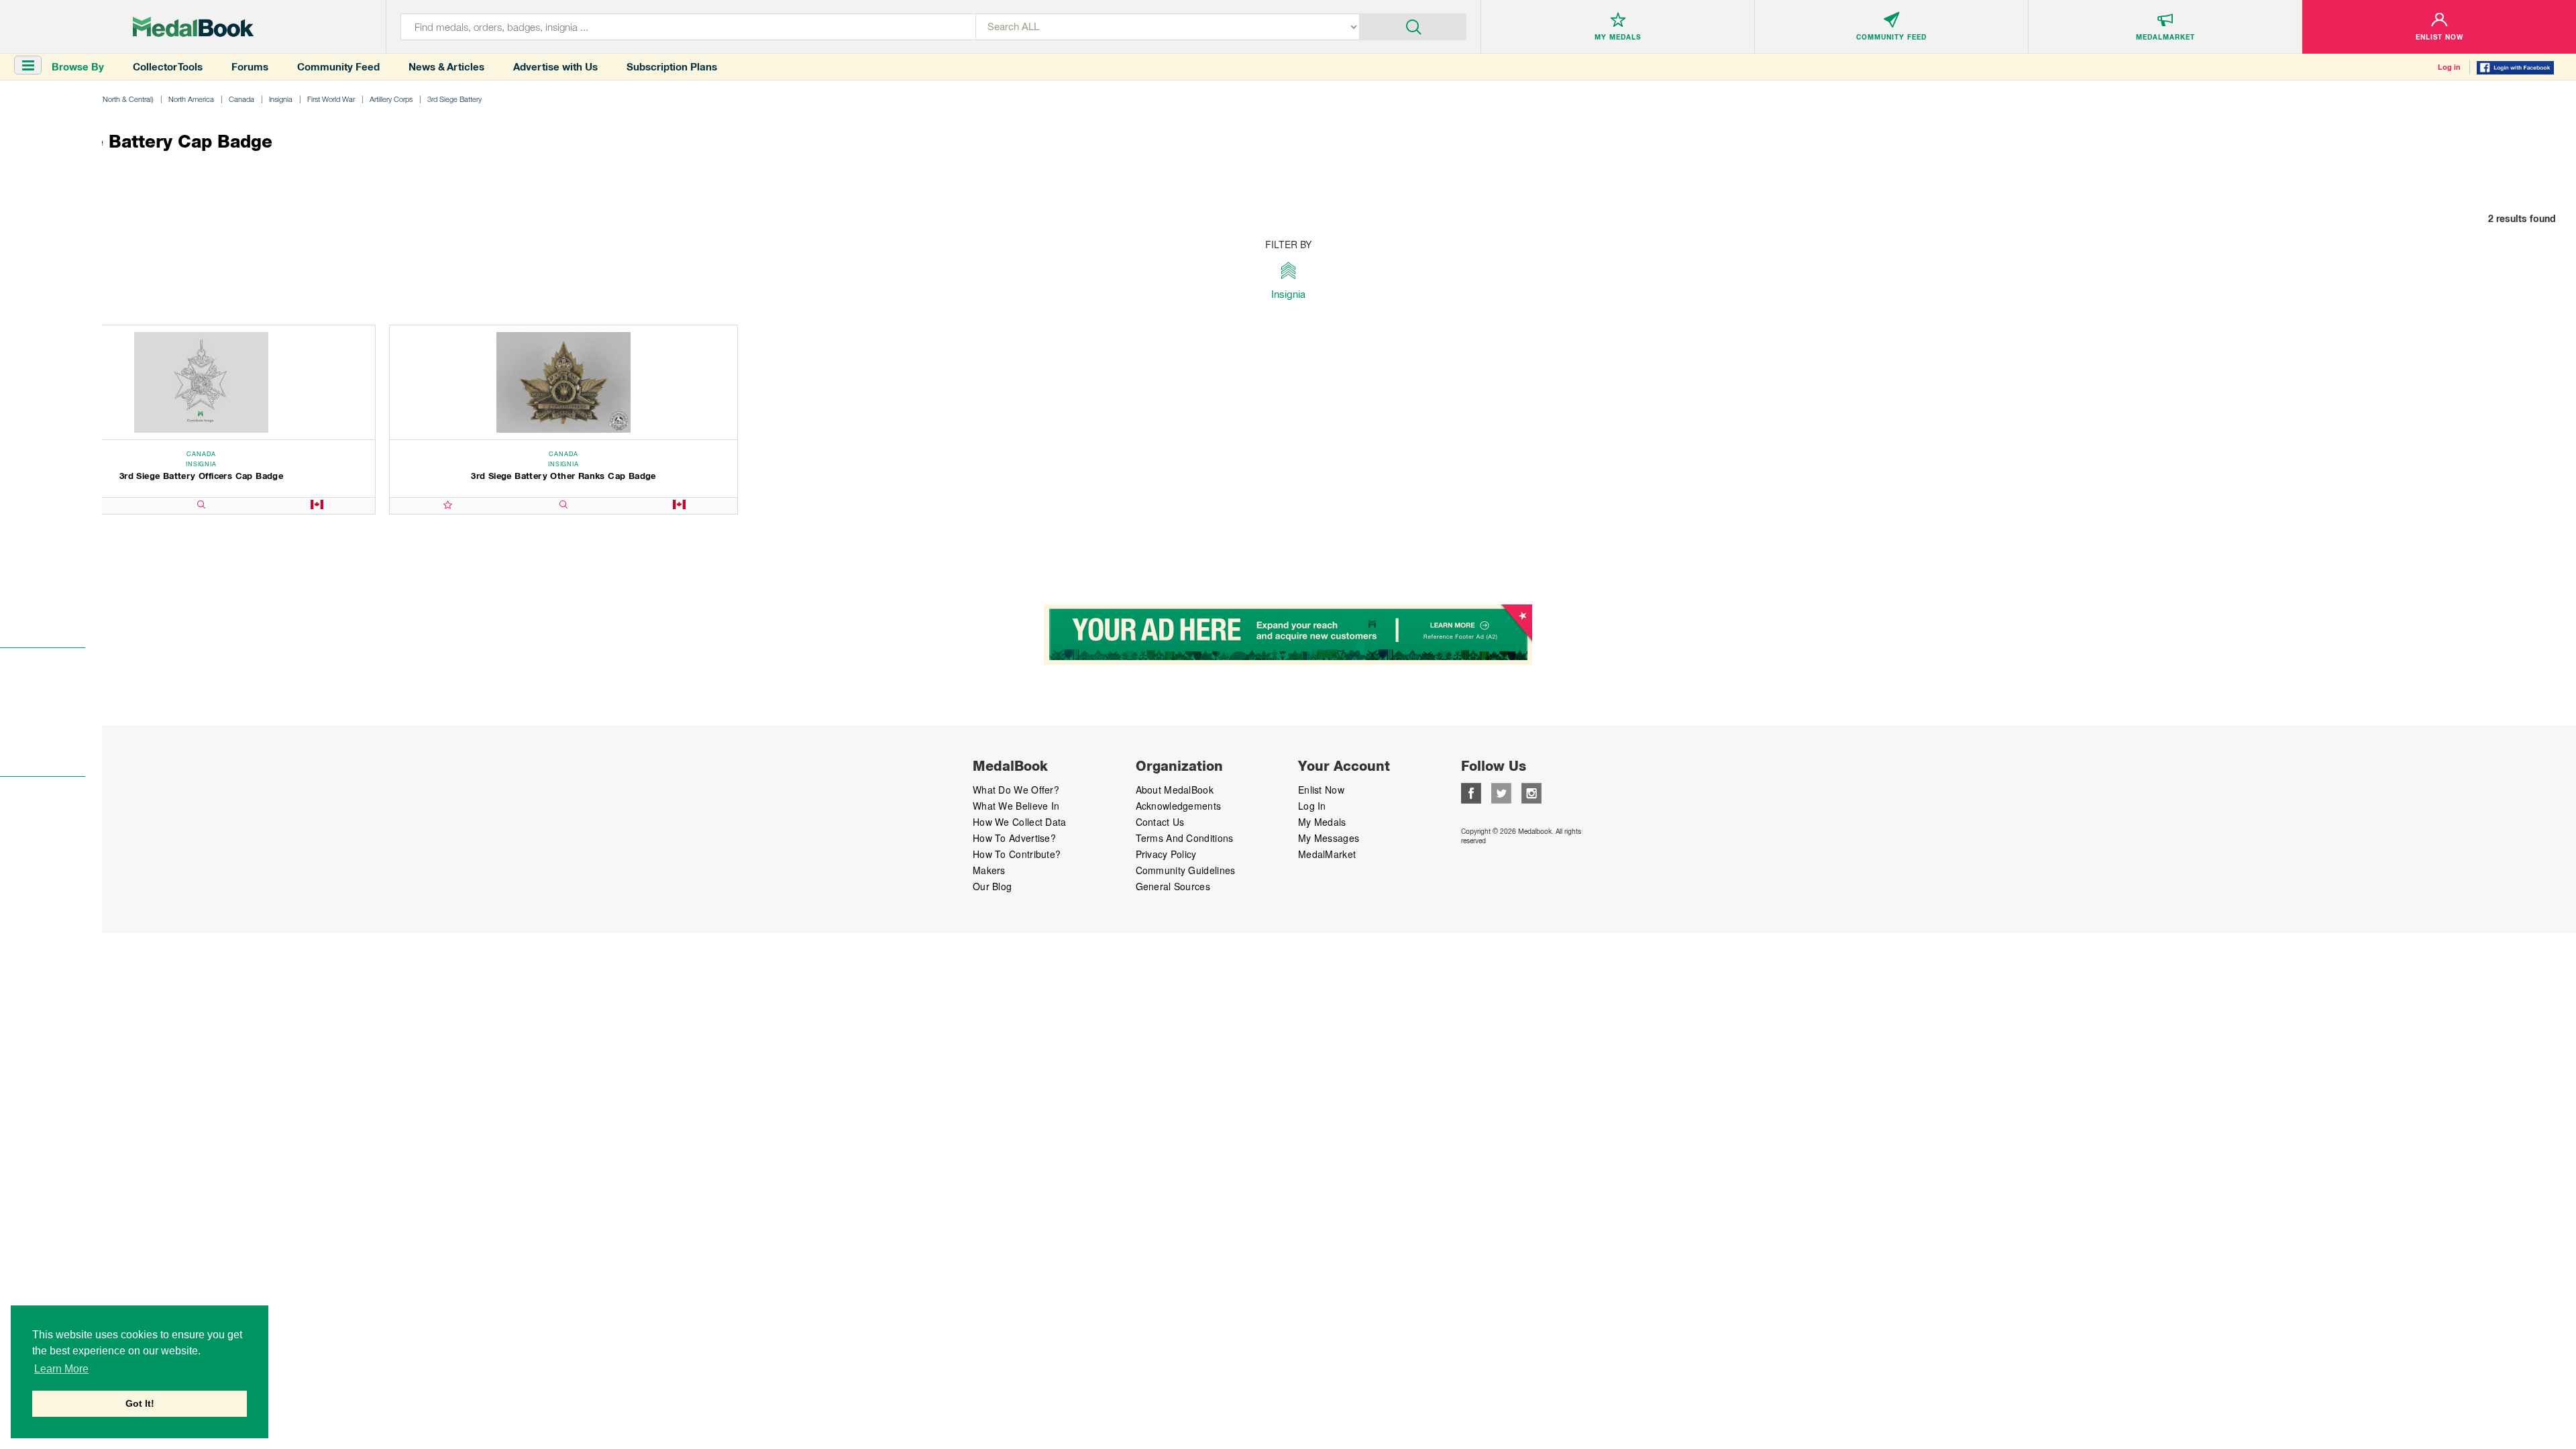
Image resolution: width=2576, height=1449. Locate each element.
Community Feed (338, 67)
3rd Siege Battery (454, 99)
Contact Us (1160, 822)
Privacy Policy (1166, 854)
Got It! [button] (140, 1403)
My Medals (1322, 822)
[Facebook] (1471, 792)
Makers (989, 870)
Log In (1312, 806)
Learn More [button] (61, 1369)
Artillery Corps (391, 99)
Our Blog (992, 886)
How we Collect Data (1020, 822)
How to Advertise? (1014, 838)
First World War (331, 99)
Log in (2449, 67)
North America (191, 99)
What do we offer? (1016, 790)
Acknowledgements (1179, 806)
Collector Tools (168, 67)
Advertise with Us (555, 67)
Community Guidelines (1186, 870)
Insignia (281, 99)
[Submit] (1413, 25)
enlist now (1321, 790)
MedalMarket (1327, 854)
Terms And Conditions (1185, 838)
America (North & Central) (113, 99)
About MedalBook (1175, 790)
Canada (241, 99)
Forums (250, 67)
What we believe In (1016, 806)
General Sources (1173, 886)
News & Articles (446, 67)
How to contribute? (1017, 854)
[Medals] (193, 27)
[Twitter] (1501, 792)
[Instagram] (1532, 792)
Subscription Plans (672, 67)
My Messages (1329, 838)
